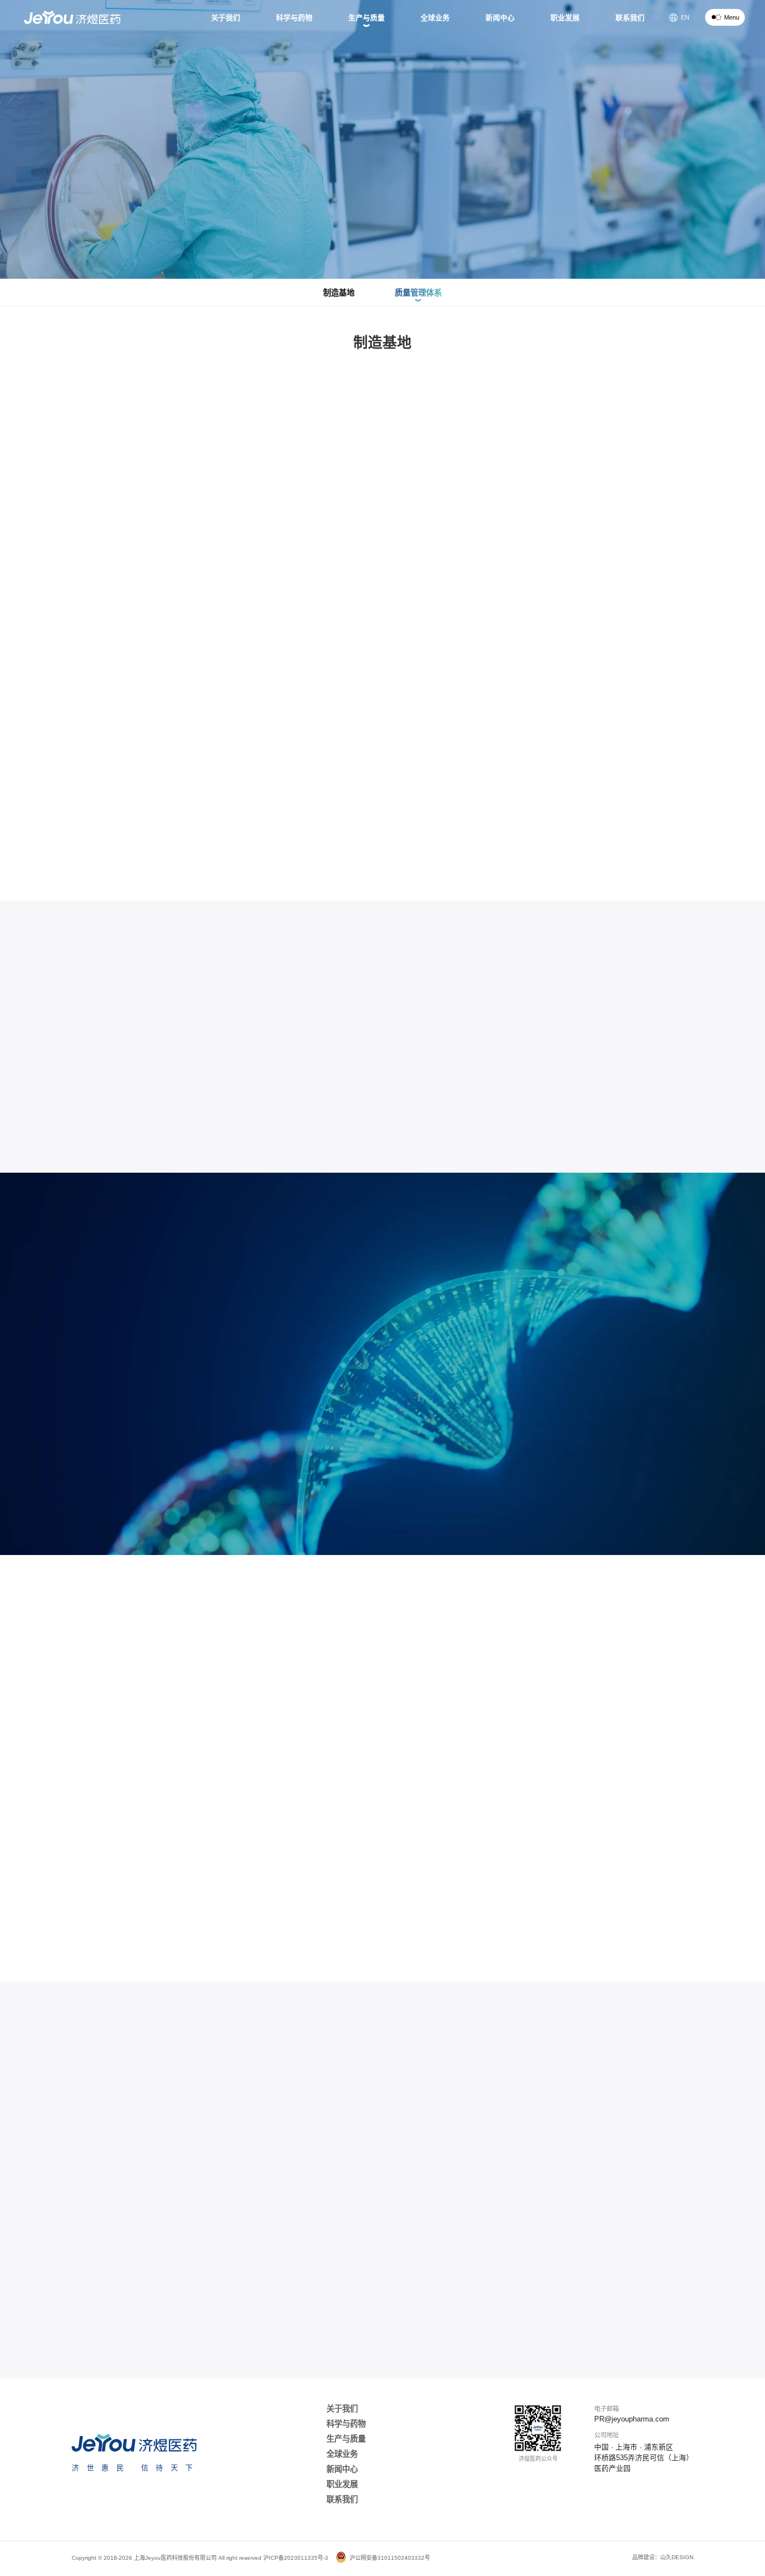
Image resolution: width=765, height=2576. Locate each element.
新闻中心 (342, 2469)
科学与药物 (346, 2424)
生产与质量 (346, 2439)
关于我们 (342, 2409)
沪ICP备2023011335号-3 (296, 2558)
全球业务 (342, 2454)
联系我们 (342, 2499)
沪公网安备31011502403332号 (390, 2558)
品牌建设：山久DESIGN (663, 2557)
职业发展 (342, 2484)
